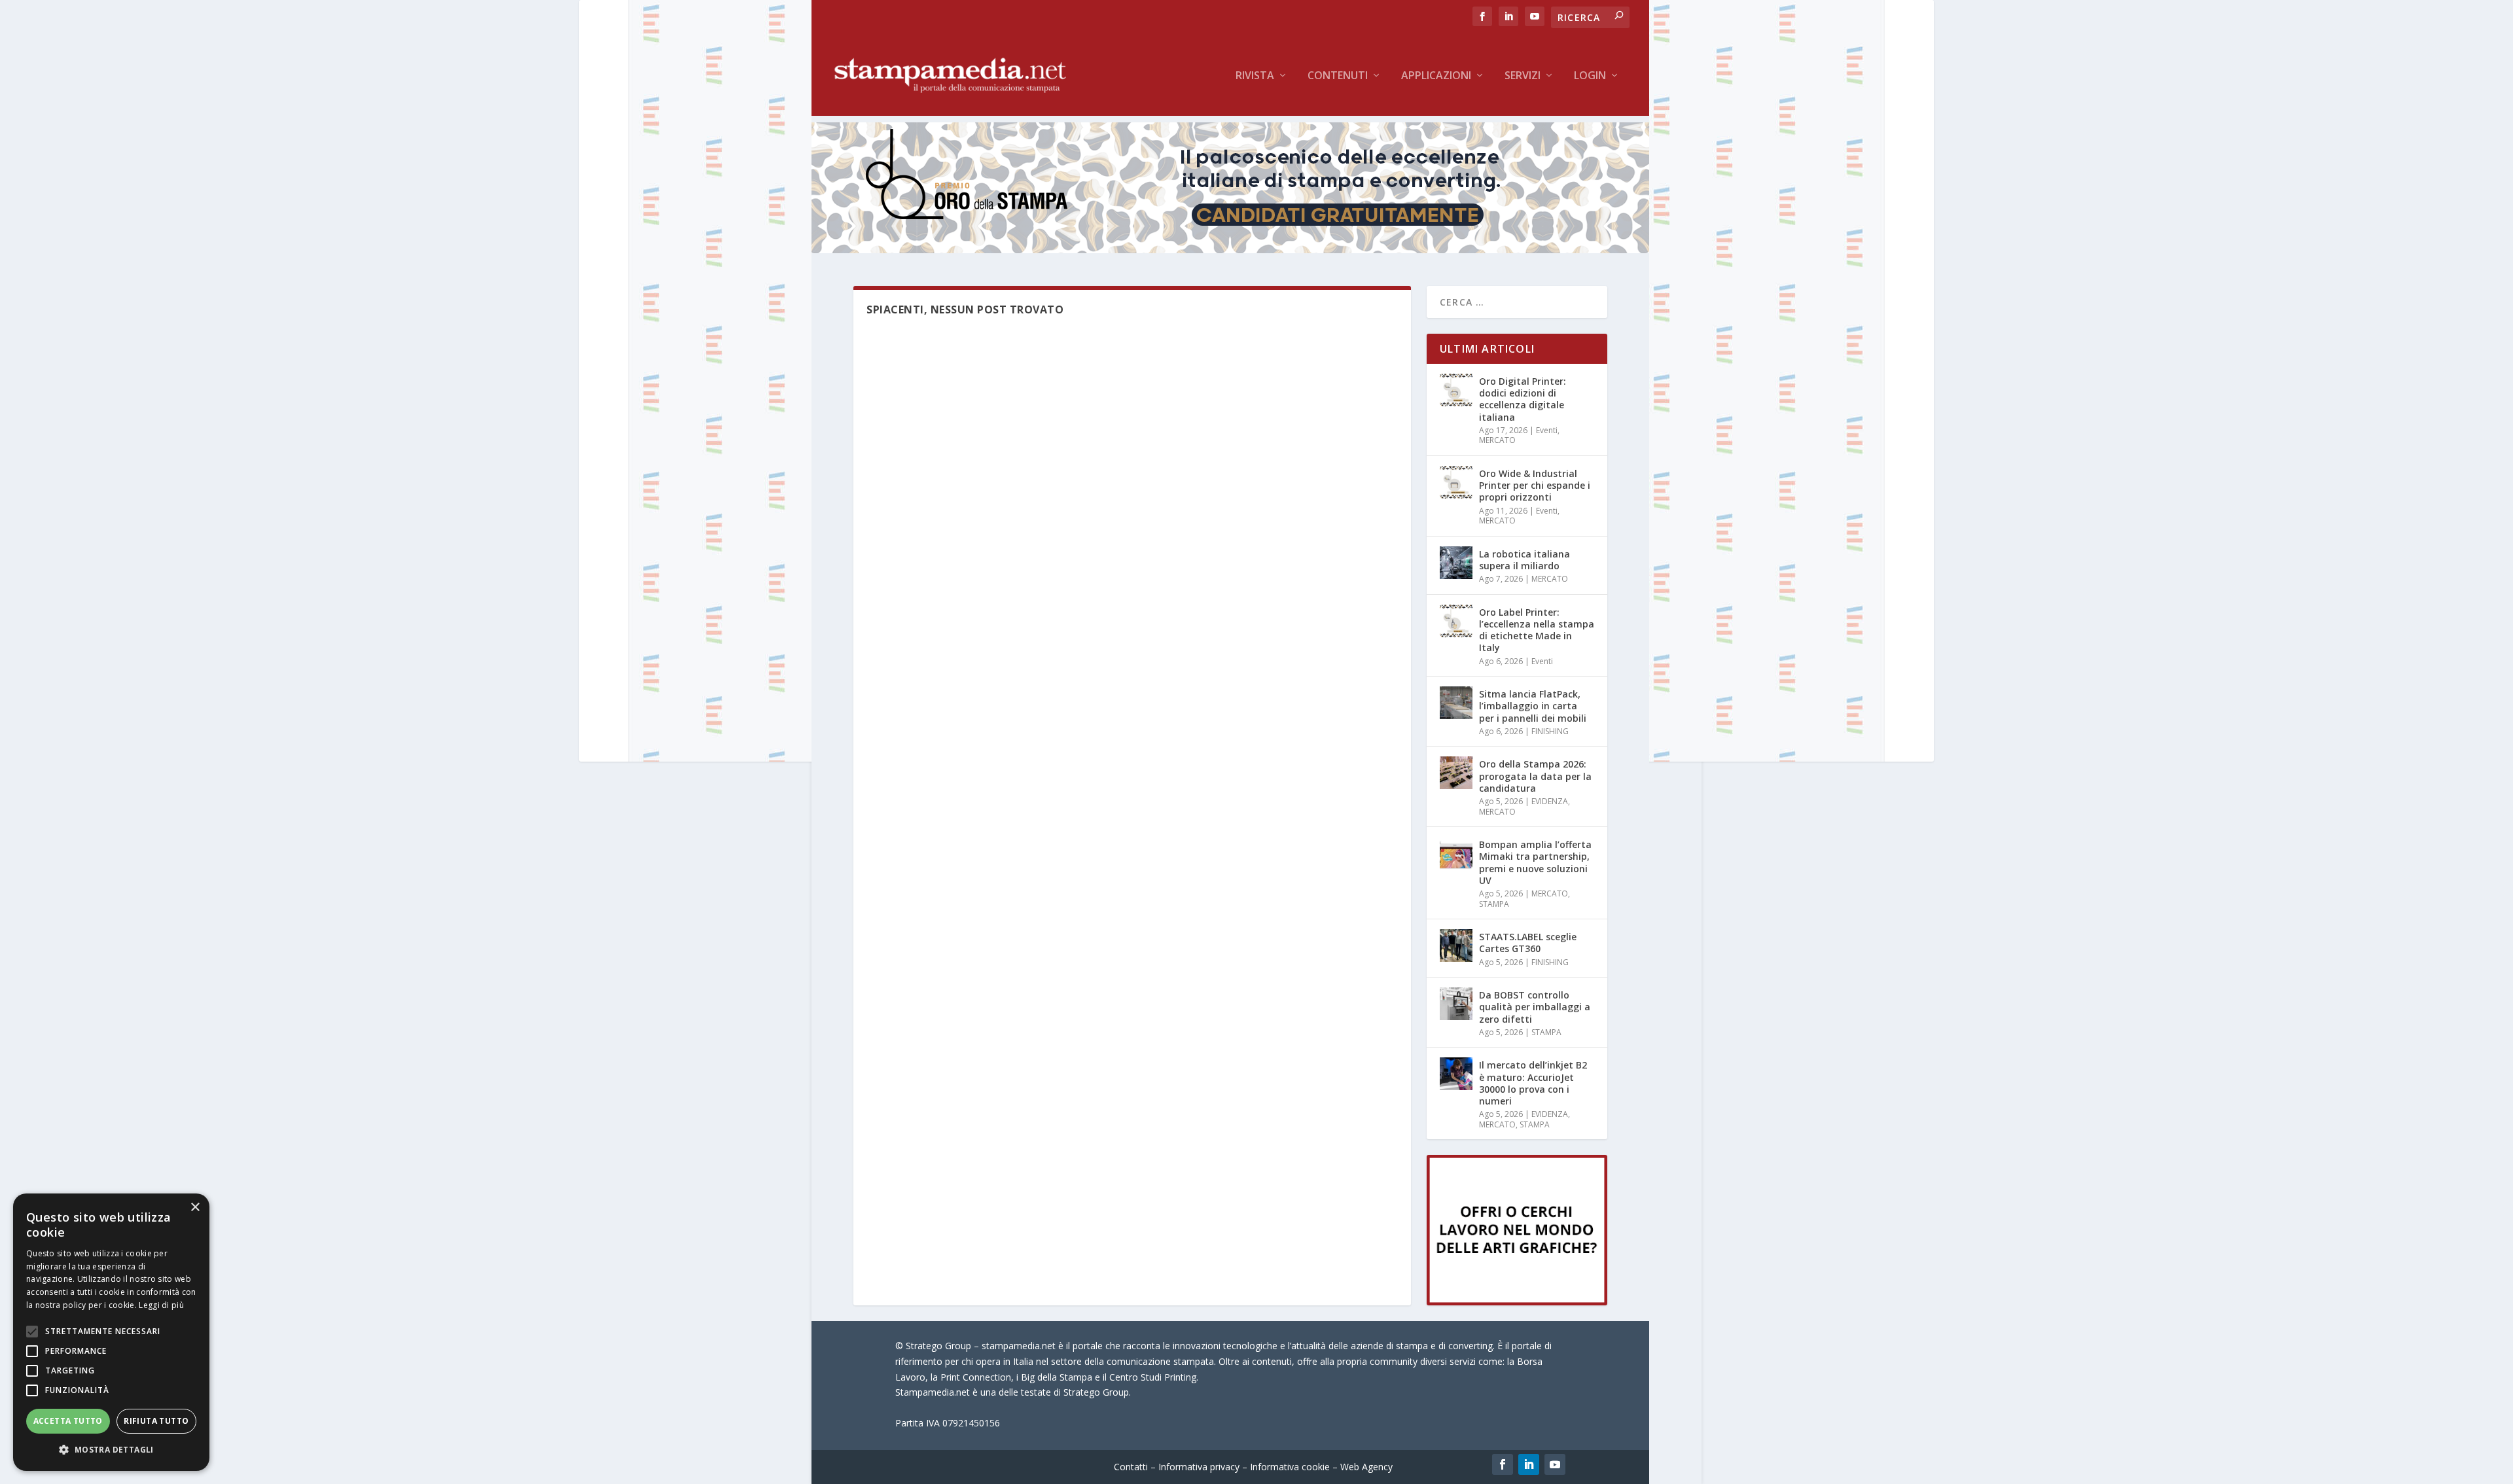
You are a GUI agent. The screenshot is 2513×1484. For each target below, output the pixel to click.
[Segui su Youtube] (1555, 1464)
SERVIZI (1523, 76)
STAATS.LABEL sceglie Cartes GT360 (1528, 943)
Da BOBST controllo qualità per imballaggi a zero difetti (1535, 1007)
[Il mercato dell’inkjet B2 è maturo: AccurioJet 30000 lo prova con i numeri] (1456, 1074)
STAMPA (1494, 904)
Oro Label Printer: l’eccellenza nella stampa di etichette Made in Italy (1537, 630)
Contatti (1131, 1467)
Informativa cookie (1290, 1467)
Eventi (1547, 430)
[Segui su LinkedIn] (1529, 1464)
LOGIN (1590, 76)
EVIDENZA (1550, 801)
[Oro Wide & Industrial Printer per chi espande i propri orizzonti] (1456, 482)
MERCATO (1497, 440)
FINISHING (1550, 731)
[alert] (111, 1332)
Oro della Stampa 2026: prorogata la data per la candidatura (1535, 776)
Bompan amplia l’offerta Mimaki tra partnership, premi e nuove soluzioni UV (1535, 862)
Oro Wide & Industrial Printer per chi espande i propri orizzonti (1535, 485)
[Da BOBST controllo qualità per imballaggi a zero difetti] (1456, 1004)
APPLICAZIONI (1436, 76)
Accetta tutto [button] (68, 1421)
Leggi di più (161, 1305)
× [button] (195, 1208)
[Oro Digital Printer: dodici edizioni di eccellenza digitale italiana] (1456, 390)
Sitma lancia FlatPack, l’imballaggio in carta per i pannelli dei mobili (1533, 706)
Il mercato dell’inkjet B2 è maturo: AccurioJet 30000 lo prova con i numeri (1533, 1083)
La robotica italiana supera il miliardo (1524, 560)
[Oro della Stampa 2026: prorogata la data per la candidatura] (1456, 773)
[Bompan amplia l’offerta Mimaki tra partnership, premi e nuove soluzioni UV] (1456, 853)
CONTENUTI (1338, 76)
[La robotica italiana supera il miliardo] (1456, 563)
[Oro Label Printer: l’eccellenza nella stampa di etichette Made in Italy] (1456, 621)
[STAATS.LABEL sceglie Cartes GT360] (1456, 945)
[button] (111, 1450)
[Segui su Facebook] (1503, 1464)
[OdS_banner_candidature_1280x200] (1230, 250)
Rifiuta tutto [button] (156, 1421)
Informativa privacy (1199, 1467)
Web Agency (1366, 1467)
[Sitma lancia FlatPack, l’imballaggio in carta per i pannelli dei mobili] (1456, 703)
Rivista (1255, 76)
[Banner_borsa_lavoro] (1517, 1302)
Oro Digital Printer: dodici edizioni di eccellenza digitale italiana (1523, 399)
